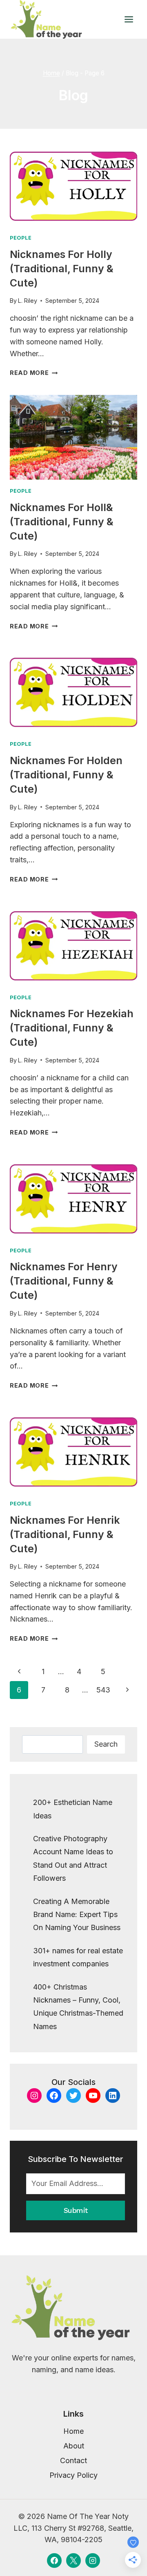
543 (103, 1690)
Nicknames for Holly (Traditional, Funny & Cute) (62, 269)
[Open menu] (129, 19)
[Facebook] (54, 2561)
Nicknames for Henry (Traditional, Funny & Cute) (64, 1281)
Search (106, 1744)
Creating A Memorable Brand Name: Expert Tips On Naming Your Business (77, 1915)
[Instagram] (93, 2561)
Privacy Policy (73, 2475)
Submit (76, 2210)
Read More (34, 373)
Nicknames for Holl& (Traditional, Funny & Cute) (62, 522)
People (21, 238)
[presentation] (73, 184)
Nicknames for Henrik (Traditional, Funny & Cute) (65, 1534)
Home (73, 2431)
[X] (73, 2561)
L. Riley (28, 301)
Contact (73, 2460)
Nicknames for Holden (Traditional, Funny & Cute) (66, 775)
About (74, 2446)
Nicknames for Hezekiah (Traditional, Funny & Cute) (72, 1028)
